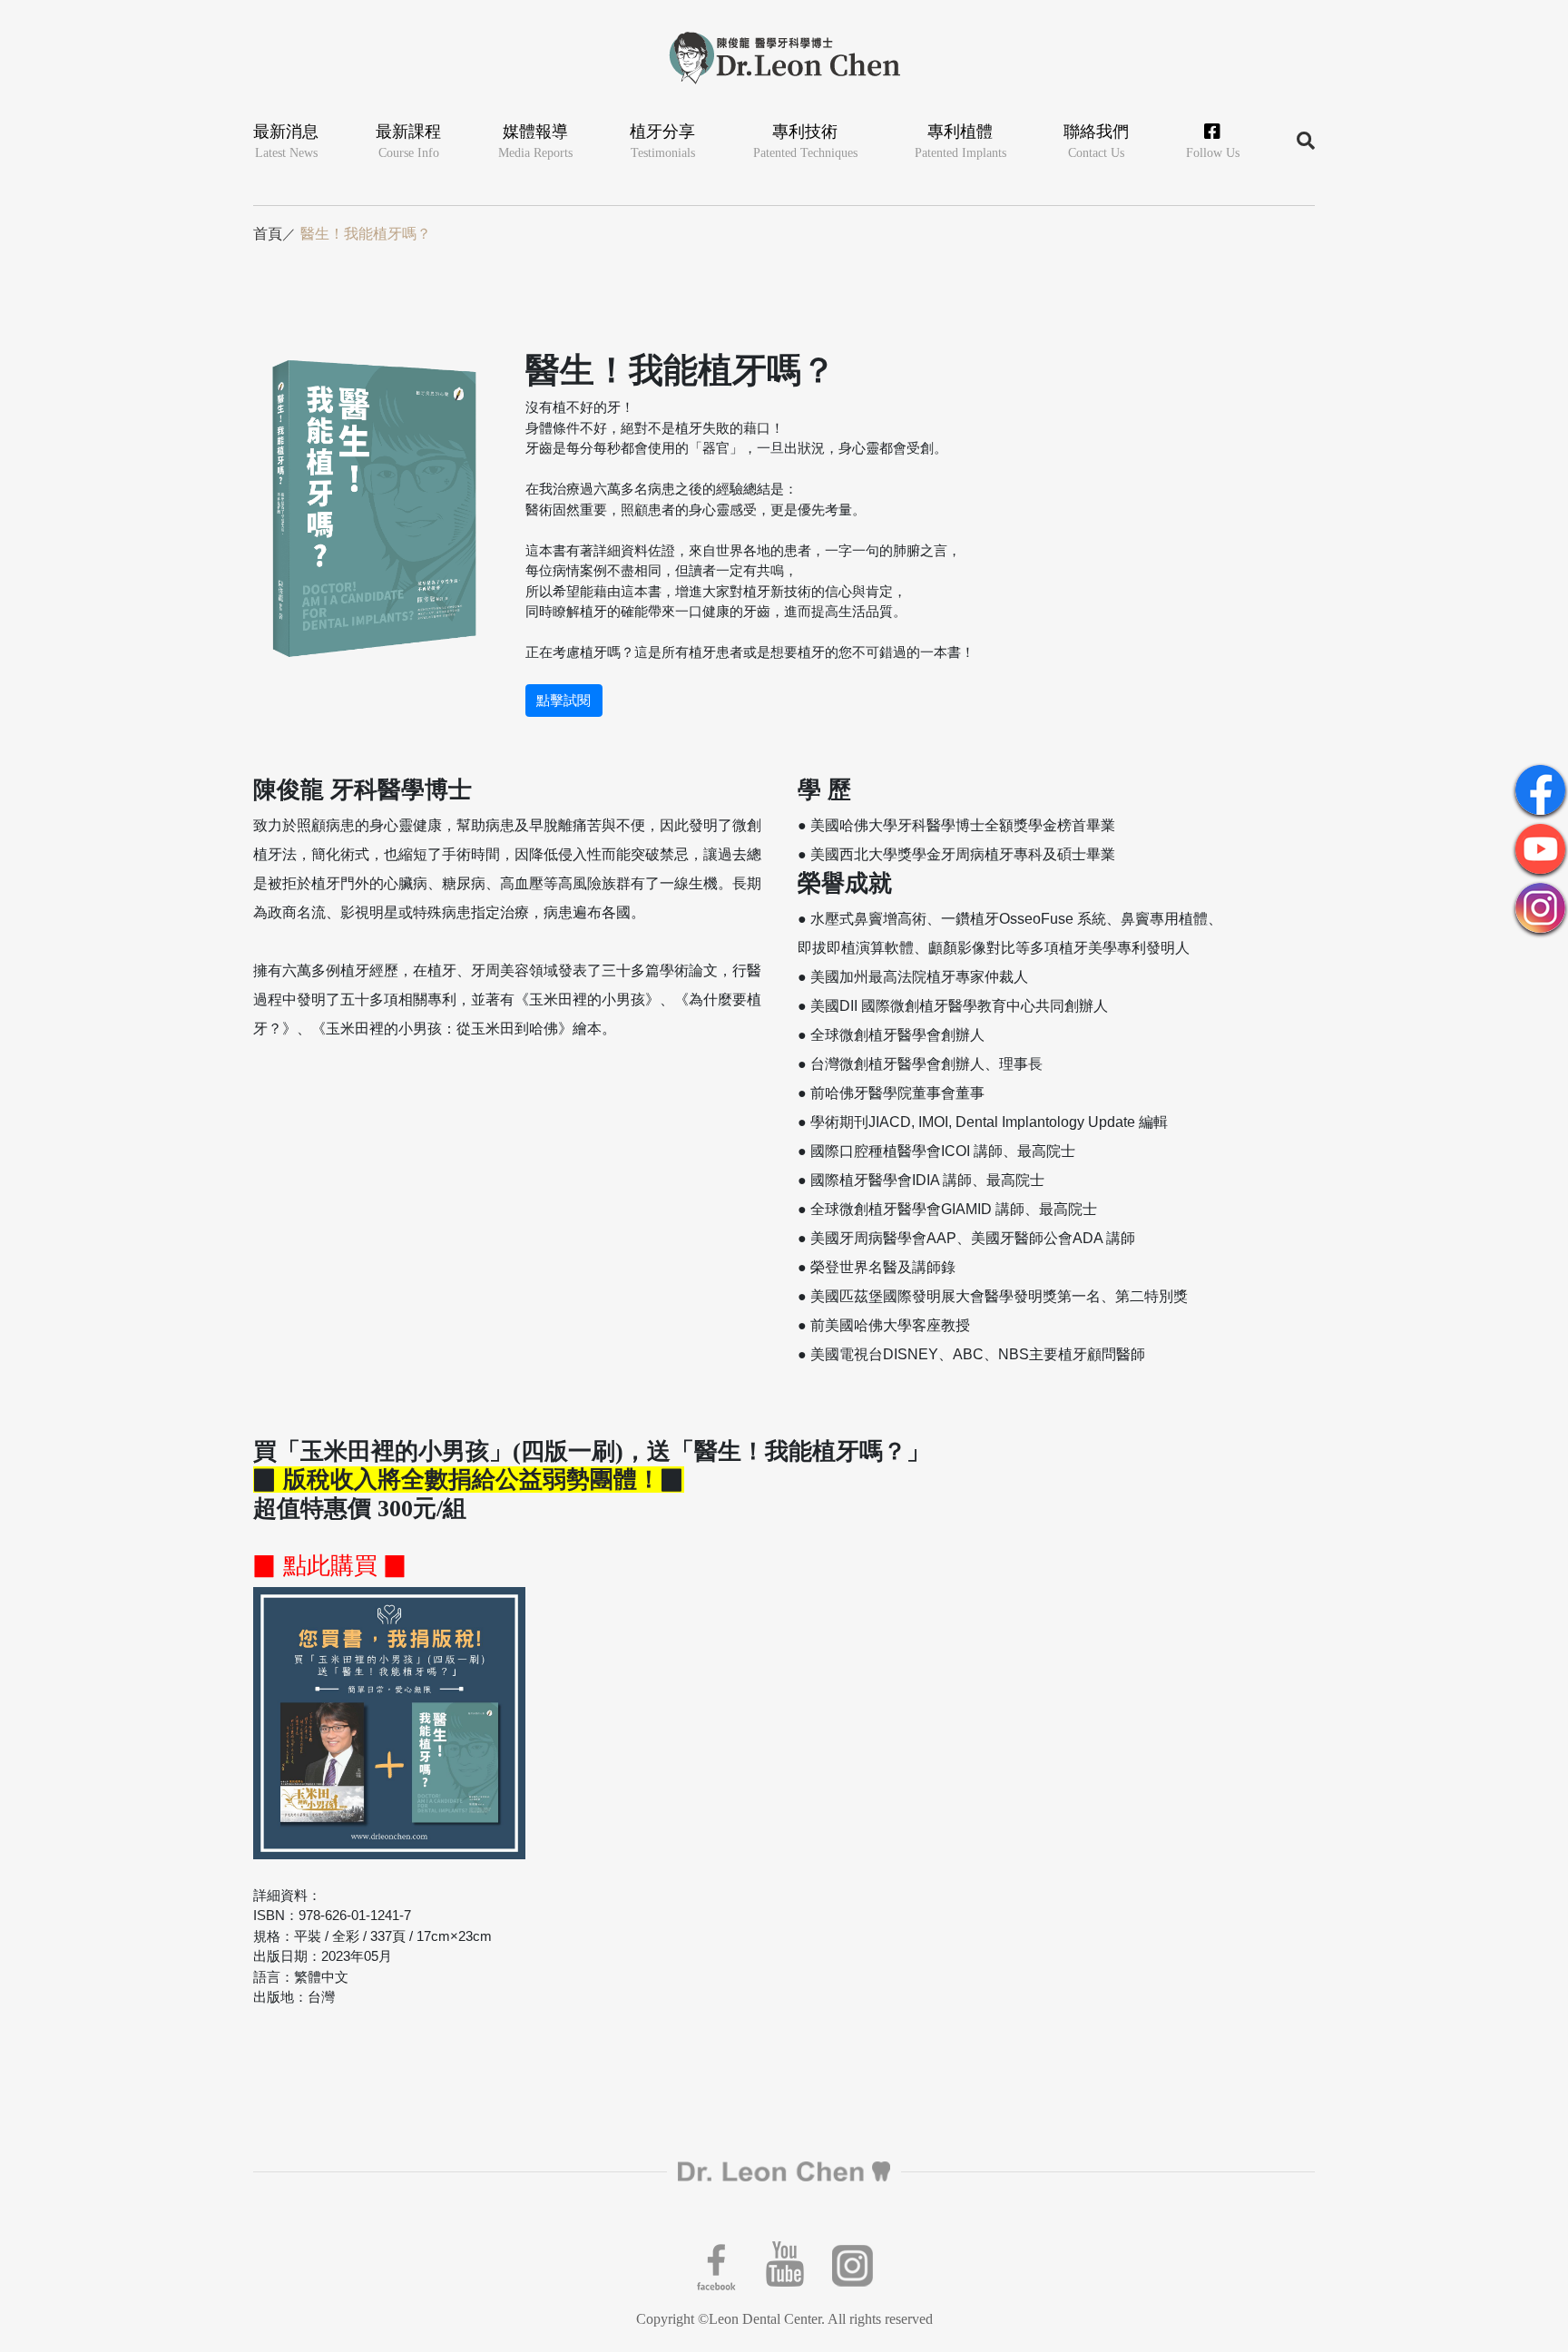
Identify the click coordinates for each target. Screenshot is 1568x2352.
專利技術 (805, 141)
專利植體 (960, 141)
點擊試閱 (563, 701)
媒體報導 (535, 141)
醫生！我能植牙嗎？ (366, 234)
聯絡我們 (1096, 141)
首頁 (268, 234)
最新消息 (286, 141)
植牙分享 (662, 141)
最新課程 (408, 141)
